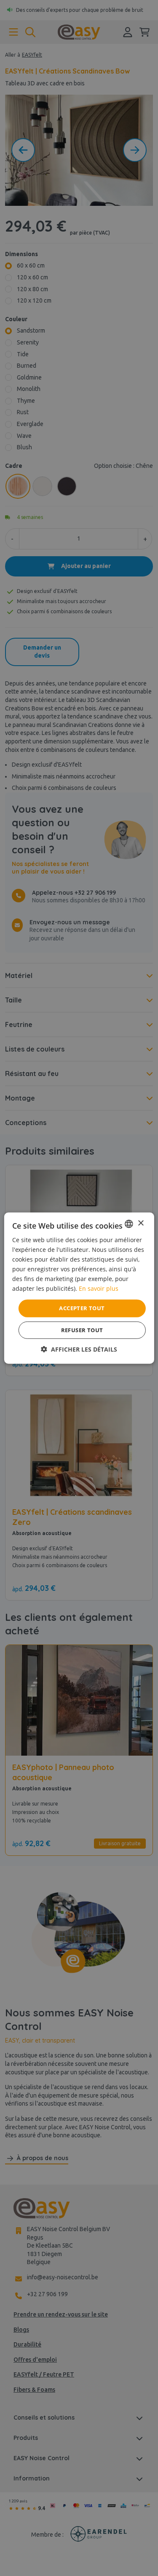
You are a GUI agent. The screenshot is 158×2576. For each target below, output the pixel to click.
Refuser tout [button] (82, 1330)
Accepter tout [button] (82, 1308)
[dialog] (79, 1288)
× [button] (141, 1223)
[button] (79, 1349)
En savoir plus (99, 1288)
